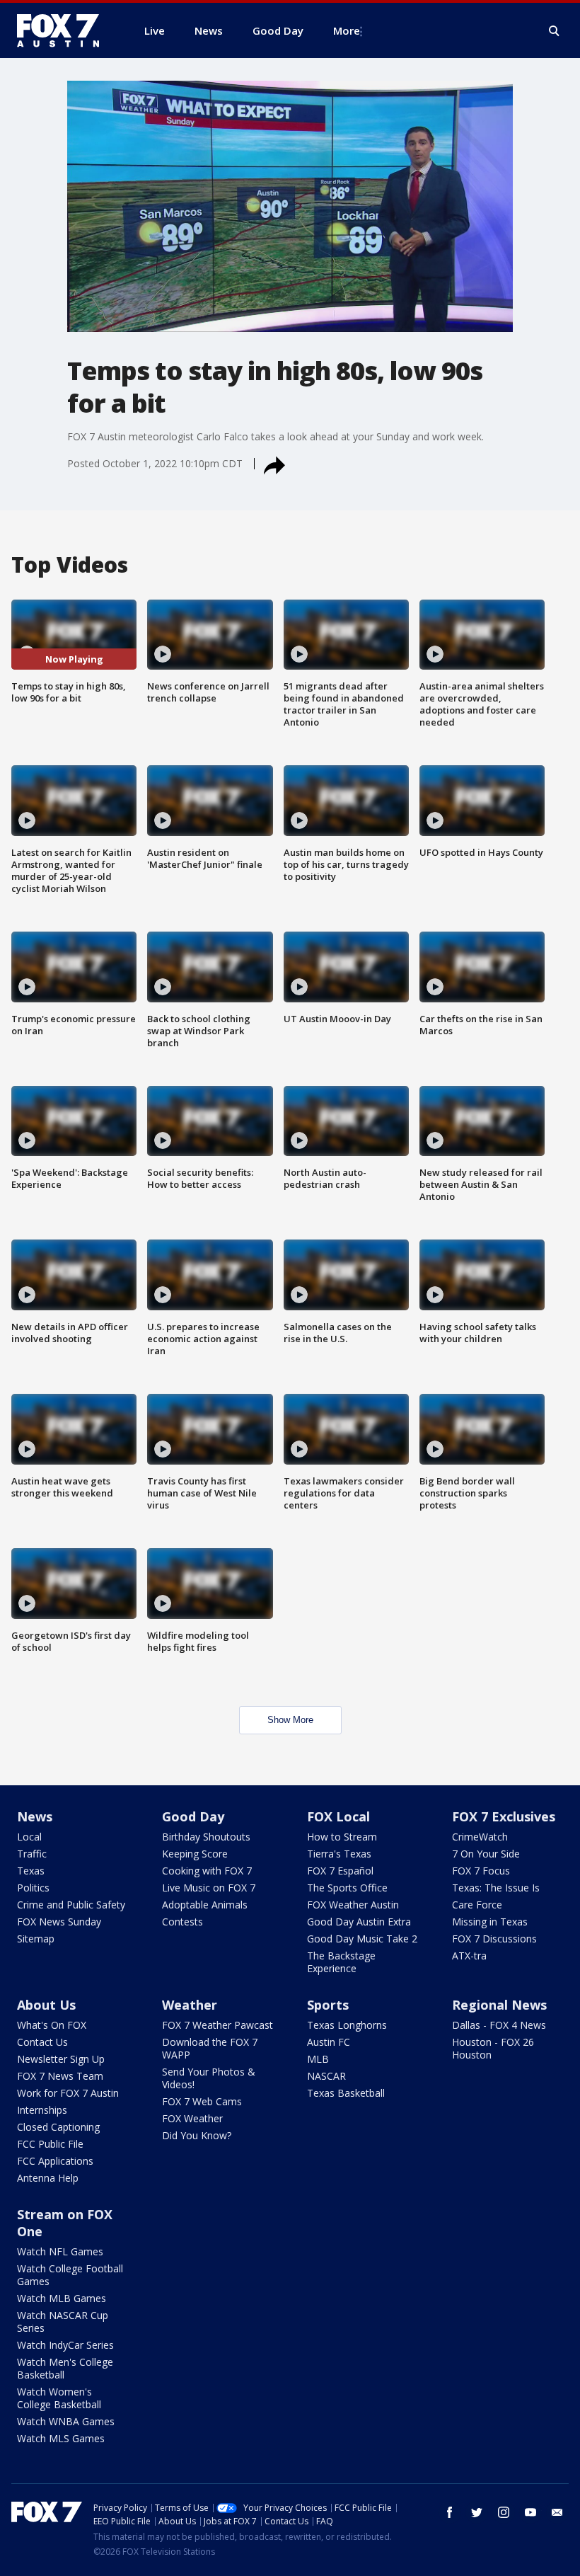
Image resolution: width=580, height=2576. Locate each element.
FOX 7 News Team (60, 2076)
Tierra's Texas (339, 1854)
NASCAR (326, 2076)
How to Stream (342, 1837)
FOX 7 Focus (481, 1871)
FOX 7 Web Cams (202, 2101)
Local (29, 1837)
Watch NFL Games (60, 2251)
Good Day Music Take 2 (362, 1939)
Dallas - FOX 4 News (499, 2025)
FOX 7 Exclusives (504, 1816)
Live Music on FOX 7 (209, 1888)
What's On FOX (52, 2025)
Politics (33, 1888)
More (347, 30)
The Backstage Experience (341, 1962)
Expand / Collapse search (555, 31)
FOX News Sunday (59, 1922)
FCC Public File (50, 2144)
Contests (182, 1922)
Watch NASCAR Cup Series (63, 2322)
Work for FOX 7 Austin (68, 2093)
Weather (190, 2005)
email (557, 2512)
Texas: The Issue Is (496, 1888)
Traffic (32, 1854)
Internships (42, 2110)
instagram (504, 2512)
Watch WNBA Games (66, 2421)
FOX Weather (192, 2118)
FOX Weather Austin (353, 1905)
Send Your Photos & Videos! (209, 2078)
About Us (46, 2005)
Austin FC (329, 2042)
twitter (477, 2512)
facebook (450, 2512)
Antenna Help (48, 2178)
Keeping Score (195, 1854)
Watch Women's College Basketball (59, 2398)
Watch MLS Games (61, 2438)
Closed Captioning (58, 2127)
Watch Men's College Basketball (65, 2368)
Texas (31, 1871)
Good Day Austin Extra (359, 1922)
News (35, 1816)
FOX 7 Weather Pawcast (217, 2025)
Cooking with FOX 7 (207, 1871)
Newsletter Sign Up (61, 2059)
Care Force (477, 1905)
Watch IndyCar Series (65, 2345)
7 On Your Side (486, 1854)
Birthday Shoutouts (206, 1837)
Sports (328, 2005)
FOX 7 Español (340, 1871)
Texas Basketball (346, 2093)
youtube (530, 2512)
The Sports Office (347, 1888)
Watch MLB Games (62, 2298)
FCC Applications (55, 2161)
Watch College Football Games (70, 2275)
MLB (318, 2059)
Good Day (193, 1816)
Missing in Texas (490, 1922)
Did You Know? (197, 2135)
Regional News (499, 2005)
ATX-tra (469, 1956)
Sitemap (36, 1939)
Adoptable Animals (205, 1905)
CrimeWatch (480, 1837)
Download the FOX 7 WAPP (210, 2048)
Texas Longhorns (347, 2025)
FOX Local (338, 1816)
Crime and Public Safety (71, 1905)
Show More (290, 1720)
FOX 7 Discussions (494, 1939)
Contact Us (42, 2042)
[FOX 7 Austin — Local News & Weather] (64, 30)
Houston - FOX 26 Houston (493, 2048)
